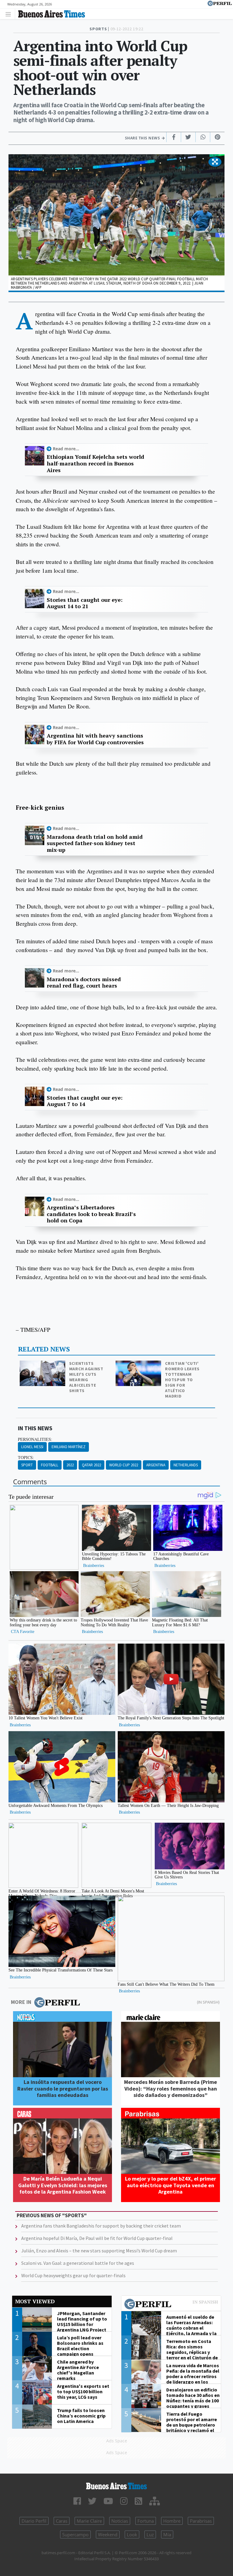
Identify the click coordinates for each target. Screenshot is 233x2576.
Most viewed (35, 2301)
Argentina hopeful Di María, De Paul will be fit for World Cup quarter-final (97, 2238)
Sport (27, 1465)
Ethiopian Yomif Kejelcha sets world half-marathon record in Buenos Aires (95, 463)
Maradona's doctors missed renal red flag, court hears (84, 983)
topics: (26, 1458)
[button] (215, 162)
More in (21, 2002)
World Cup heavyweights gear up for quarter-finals (73, 2275)
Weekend (108, 2534)
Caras (62, 2521)
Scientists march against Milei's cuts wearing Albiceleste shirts (86, 1377)
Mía (167, 2534)
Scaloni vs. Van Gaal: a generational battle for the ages (78, 2263)
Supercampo (75, 2534)
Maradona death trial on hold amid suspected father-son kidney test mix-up (95, 843)
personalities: (35, 1439)
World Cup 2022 (124, 1465)
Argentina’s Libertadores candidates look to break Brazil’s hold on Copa (91, 1214)
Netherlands (186, 1465)
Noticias (120, 2521)
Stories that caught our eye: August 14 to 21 (85, 603)
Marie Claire (89, 2521)
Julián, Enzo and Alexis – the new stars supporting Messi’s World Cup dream (99, 2251)
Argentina (156, 1465)
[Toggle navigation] (10, 14)
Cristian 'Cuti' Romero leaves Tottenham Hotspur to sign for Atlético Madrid (182, 1380)
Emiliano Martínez (69, 1447)
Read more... (66, 449)
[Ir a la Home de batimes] (116, 2486)
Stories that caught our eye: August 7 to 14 (85, 1101)
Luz (150, 2534)
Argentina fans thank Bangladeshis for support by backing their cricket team (101, 2226)
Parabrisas (201, 2521)
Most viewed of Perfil (171, 2305)
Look (132, 2534)
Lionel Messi (32, 1447)
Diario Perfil (34, 2521)
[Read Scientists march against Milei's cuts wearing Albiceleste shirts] (43, 1365)
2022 (70, 1465)
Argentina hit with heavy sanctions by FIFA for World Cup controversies (95, 739)
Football (50, 1465)
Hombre (172, 2521)
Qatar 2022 (91, 1465)
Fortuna (146, 2521)
